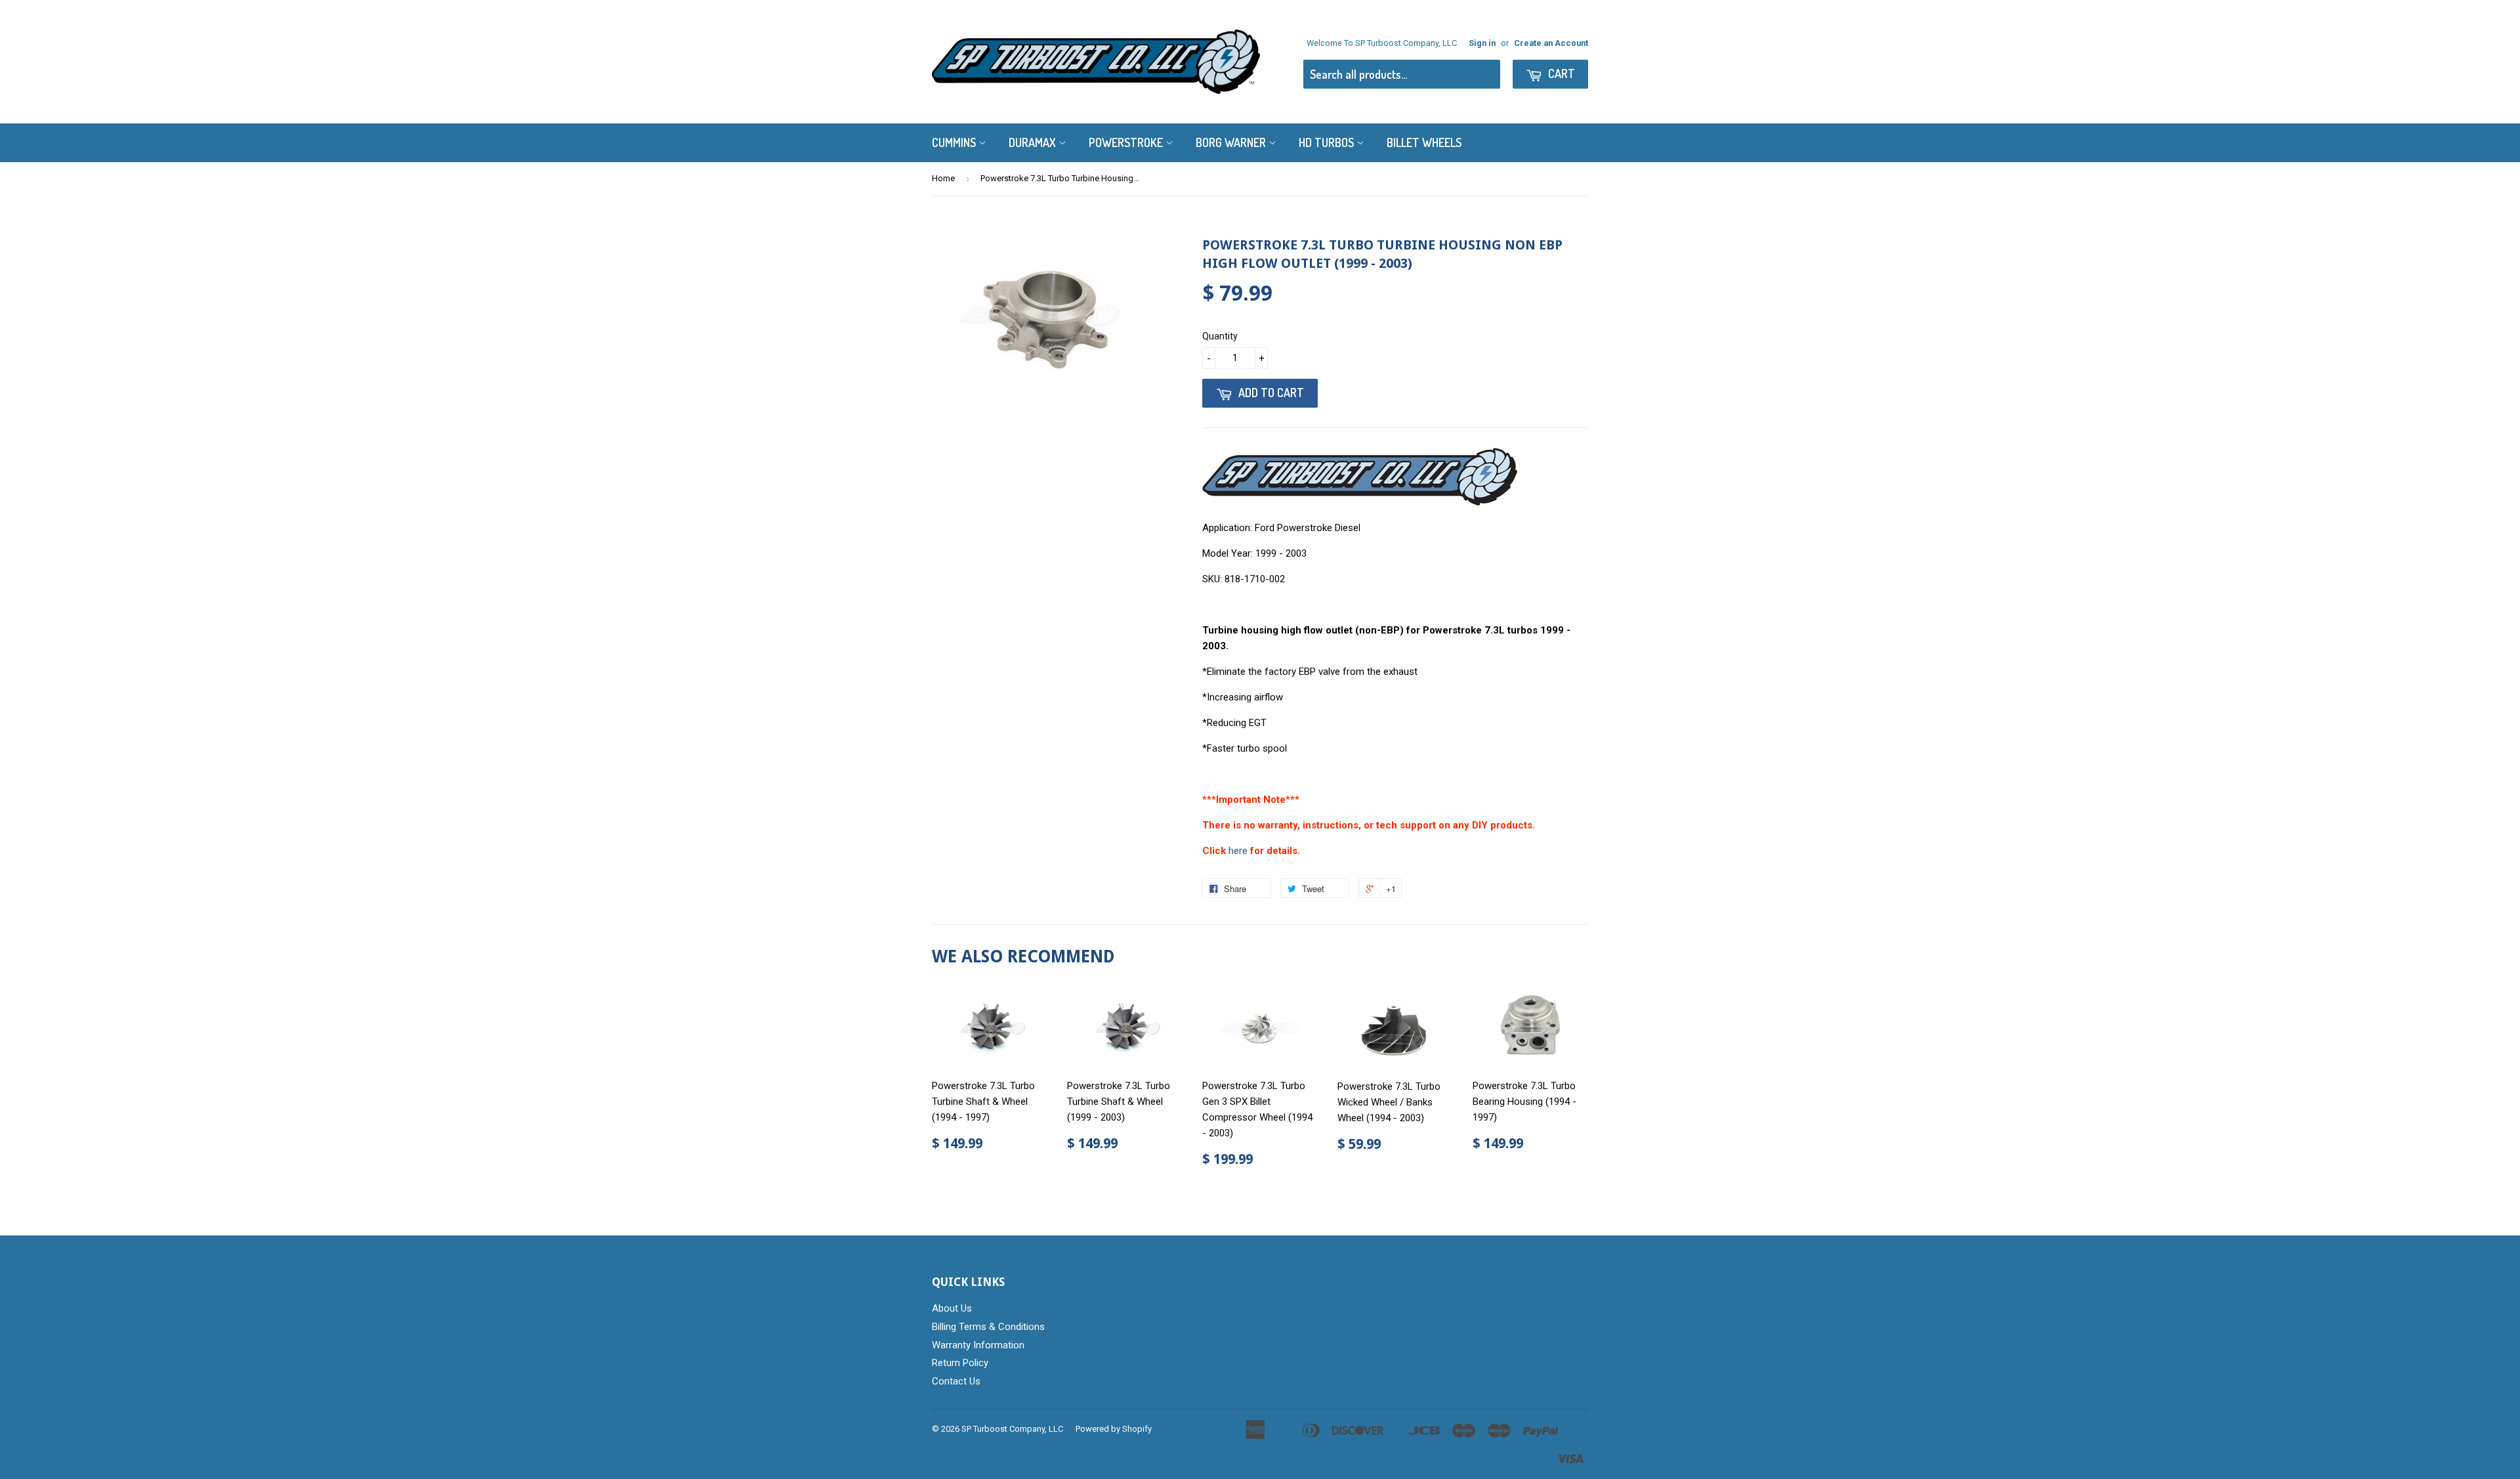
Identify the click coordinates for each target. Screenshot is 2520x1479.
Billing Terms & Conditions (988, 1327)
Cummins (955, 142)
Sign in (1482, 43)
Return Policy (960, 1363)
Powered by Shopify (1114, 1429)
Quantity (1220, 336)
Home (943, 178)
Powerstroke (1127, 142)
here (1238, 851)
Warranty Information (978, 1345)
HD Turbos (1328, 142)
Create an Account (1551, 43)
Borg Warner (1232, 142)
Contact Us (956, 1381)
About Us (952, 1308)
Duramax (1034, 142)
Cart (1560, 74)
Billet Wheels (1424, 142)
